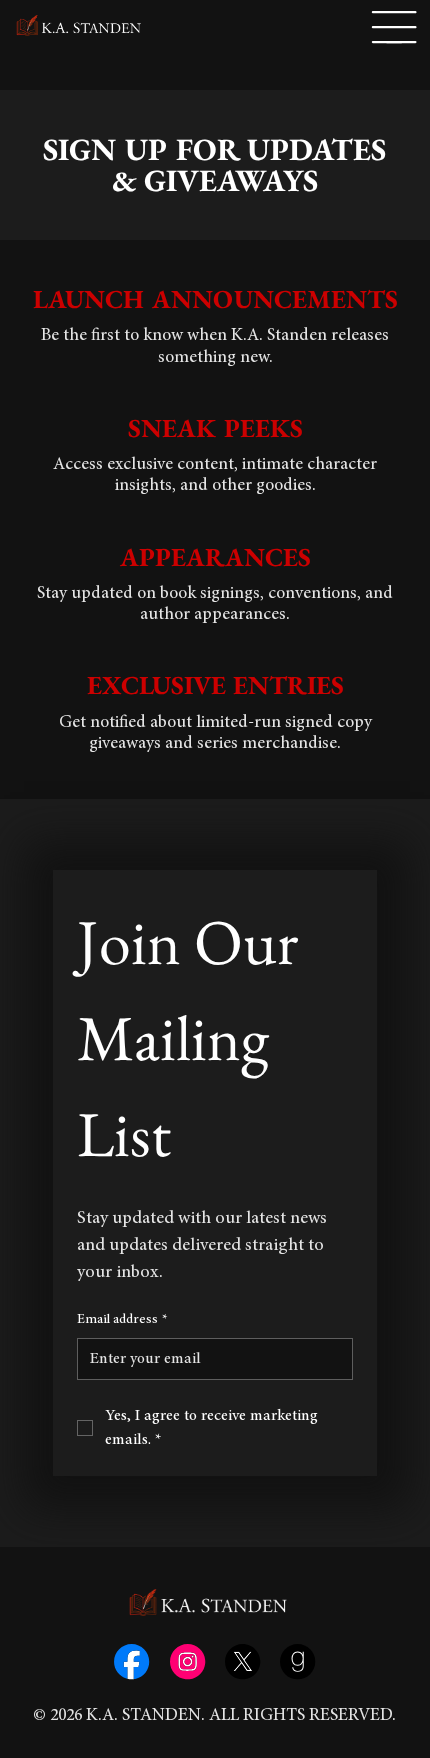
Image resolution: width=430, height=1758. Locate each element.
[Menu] (394, 27)
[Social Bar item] (131, 1661)
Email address (122, 1320)
